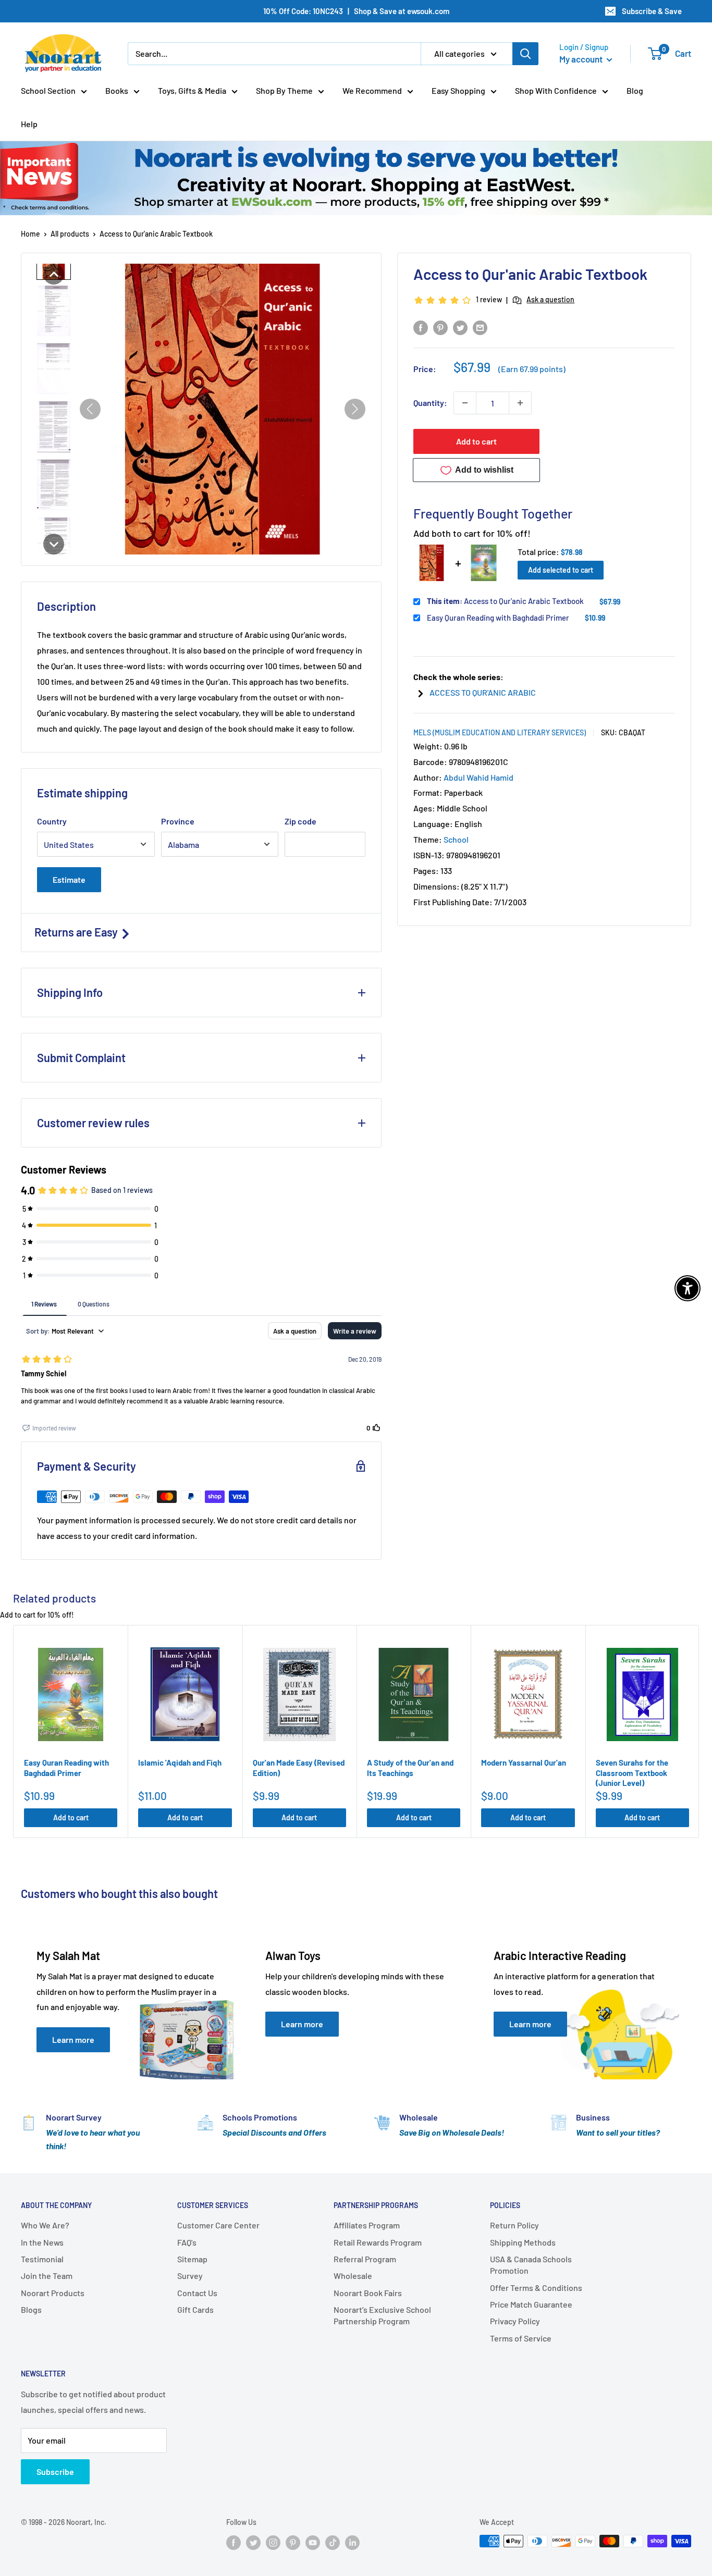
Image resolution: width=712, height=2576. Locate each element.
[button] (54, 274)
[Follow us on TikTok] (333, 2542)
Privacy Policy (515, 2321)
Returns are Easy (77, 932)
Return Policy (514, 2225)
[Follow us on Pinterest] (293, 2542)
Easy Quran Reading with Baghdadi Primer (498, 618)
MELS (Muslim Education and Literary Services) (500, 732)
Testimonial (42, 2259)
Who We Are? (45, 2225)
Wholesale (353, 2276)
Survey (190, 2276)
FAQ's (187, 2242)
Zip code (300, 821)
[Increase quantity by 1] (520, 403)
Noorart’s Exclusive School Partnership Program (382, 2315)
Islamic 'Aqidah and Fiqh (180, 1762)
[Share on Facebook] (421, 327)
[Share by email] (480, 327)
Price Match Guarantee (531, 2304)
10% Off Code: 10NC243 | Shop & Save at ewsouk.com (356, 11)
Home (30, 234)
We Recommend (372, 90)
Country (52, 821)
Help (29, 124)
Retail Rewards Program (378, 2242)
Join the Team (47, 2276)
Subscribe (55, 2472)
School (456, 839)
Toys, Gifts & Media (192, 90)
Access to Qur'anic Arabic (483, 692)
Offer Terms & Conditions (536, 2288)
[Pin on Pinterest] (440, 327)
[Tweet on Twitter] (460, 327)
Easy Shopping (458, 90)
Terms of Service (521, 2338)
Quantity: (430, 403)
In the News (42, 2242)
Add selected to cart (561, 570)
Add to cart (476, 441)
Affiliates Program (367, 2225)
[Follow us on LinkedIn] (352, 2542)
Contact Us (197, 2293)
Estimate (69, 879)
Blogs (31, 2309)
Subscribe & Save (652, 11)
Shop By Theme (284, 90)
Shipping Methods (523, 2242)
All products (70, 234)
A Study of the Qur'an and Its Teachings (410, 1768)
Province (178, 821)
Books (117, 90)
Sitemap (192, 2259)
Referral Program (365, 2259)
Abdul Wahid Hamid (478, 777)
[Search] (525, 54)
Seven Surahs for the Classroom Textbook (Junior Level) (632, 1773)
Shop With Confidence (556, 90)
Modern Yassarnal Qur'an (524, 1762)
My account (582, 59)
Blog (635, 90)
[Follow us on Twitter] (253, 2542)
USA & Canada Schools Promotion (531, 2265)
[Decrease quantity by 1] (465, 403)
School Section (48, 90)
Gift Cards (195, 2309)
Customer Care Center (218, 2225)
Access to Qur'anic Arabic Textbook (505, 601)
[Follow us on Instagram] (273, 2542)
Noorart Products (53, 2293)
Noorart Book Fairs (368, 2293)
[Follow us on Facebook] (234, 2542)
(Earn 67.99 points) (532, 369)
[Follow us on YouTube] (313, 2542)
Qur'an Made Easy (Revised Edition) (299, 1768)
